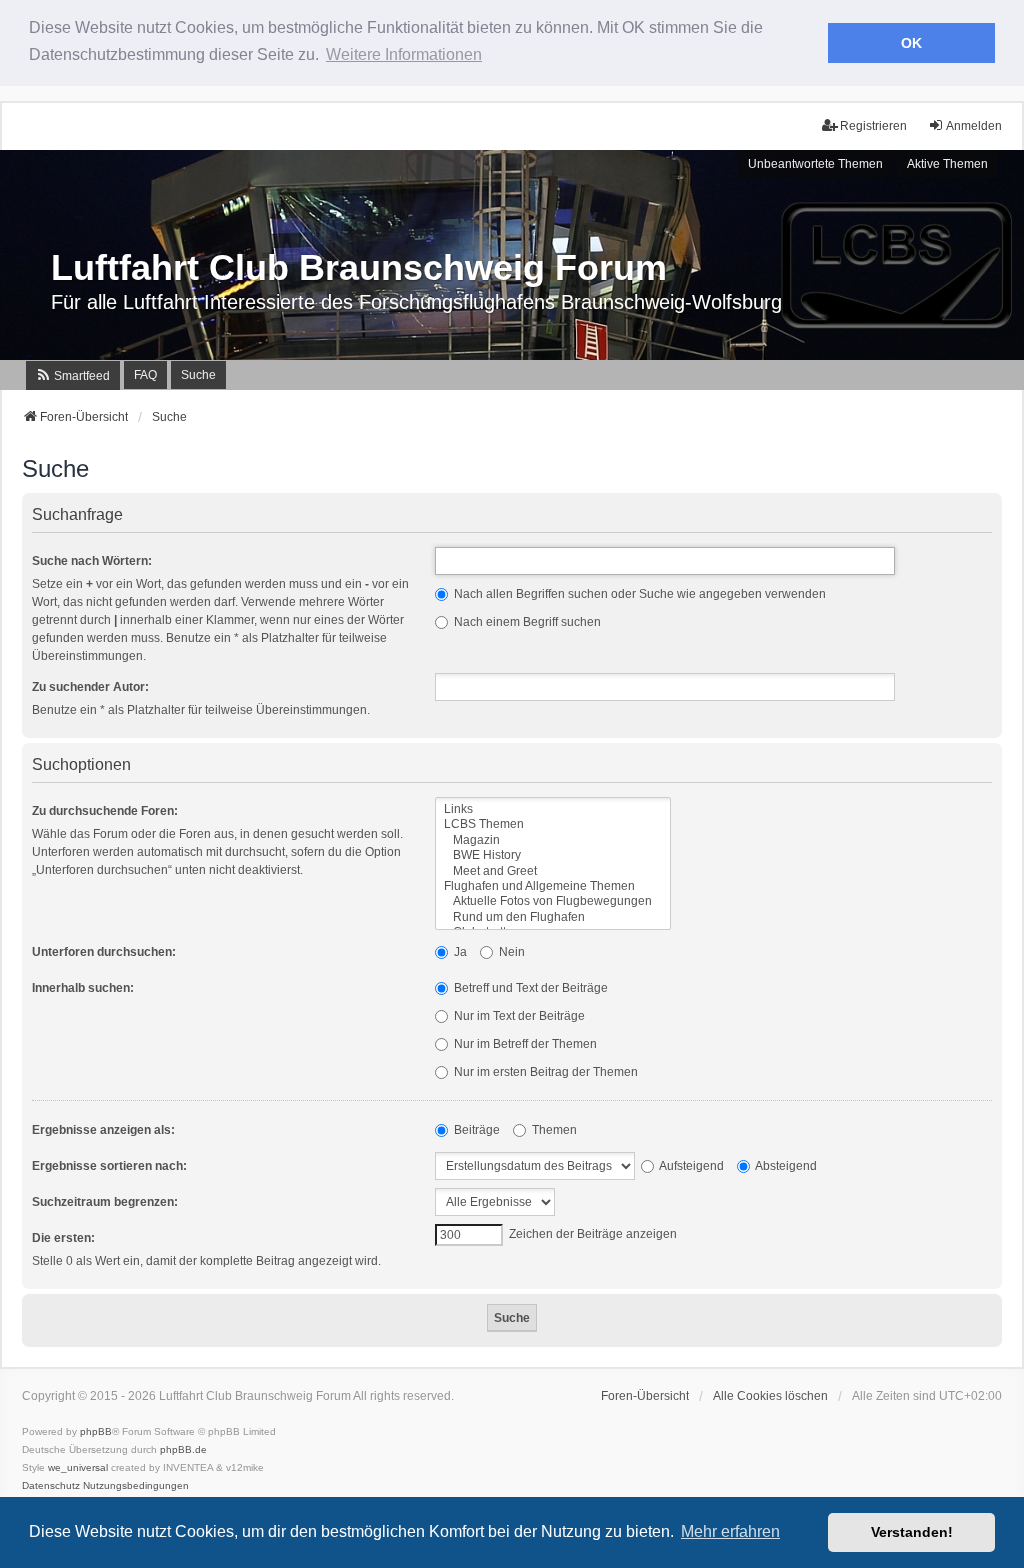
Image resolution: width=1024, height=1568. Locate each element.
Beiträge (475, 1130)
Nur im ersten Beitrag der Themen (544, 1072)
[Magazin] (553, 840)
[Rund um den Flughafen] (553, 917)
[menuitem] (73, 375)
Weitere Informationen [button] (404, 54)
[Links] (553, 809)
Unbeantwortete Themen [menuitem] (815, 164)
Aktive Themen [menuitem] (947, 164)
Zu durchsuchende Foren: (105, 811)
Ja (459, 952)
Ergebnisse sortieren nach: (109, 1166)
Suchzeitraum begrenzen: (105, 1202)
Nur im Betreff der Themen (524, 1044)
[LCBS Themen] (553, 824)
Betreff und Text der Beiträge (529, 988)
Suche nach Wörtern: (92, 561)
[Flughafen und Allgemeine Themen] (553, 886)
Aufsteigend (690, 1166)
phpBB (96, 1431)
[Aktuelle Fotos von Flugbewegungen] (553, 901)
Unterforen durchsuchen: (104, 952)
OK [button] (911, 43)
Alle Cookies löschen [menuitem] (770, 1396)
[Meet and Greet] (553, 871)
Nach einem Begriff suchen (526, 622)
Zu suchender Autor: (90, 687)
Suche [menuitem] (198, 375)
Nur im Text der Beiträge (518, 1016)
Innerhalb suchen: (83, 988)
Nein (510, 952)
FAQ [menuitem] (145, 375)
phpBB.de (183, 1449)
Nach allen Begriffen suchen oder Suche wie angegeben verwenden (638, 594)
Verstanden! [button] (912, 1532)
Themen (553, 1130)
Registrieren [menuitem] (873, 126)
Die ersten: (63, 1238)
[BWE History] (553, 855)
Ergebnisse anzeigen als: (103, 1130)
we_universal (78, 1467)
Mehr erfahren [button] (730, 1531)
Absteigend (785, 1166)
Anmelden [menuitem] (974, 126)
